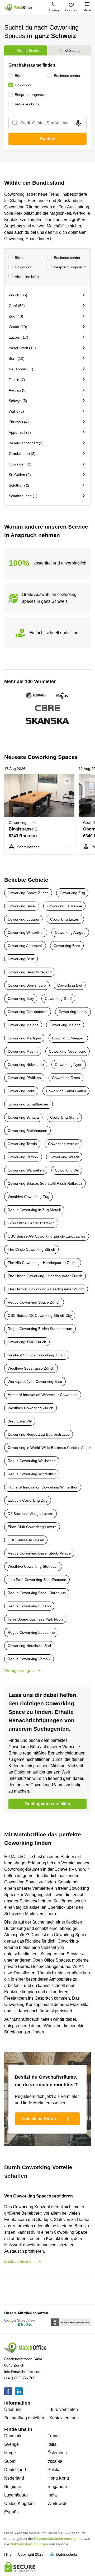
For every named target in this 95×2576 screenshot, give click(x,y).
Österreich (57, 2453)
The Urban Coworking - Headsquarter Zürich (45, 1276)
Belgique (13, 2487)
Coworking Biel (70, 985)
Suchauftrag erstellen (24, 2418)
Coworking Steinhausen (27, 1131)
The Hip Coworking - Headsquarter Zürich (43, 1263)
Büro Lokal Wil (20, 1421)
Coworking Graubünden (28, 1012)
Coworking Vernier (63, 1144)
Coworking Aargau (70, 932)
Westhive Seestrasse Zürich (31, 1368)
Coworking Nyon (69, 1065)
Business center (67, 258)
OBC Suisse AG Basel (26, 1540)
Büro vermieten (64, 2409)
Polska (54, 2470)
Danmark (13, 2436)
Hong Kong (58, 2478)
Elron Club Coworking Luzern (32, 1527)
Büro (19, 258)
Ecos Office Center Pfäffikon (31, 1223)
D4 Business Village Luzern (30, 1514)
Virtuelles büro (27, 277)
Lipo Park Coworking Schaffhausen (37, 1580)
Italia (52, 2444)
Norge (10, 2453)
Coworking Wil (67, 1170)
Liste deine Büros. (39, 2119)
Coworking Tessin (22, 1144)
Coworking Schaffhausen (28, 1104)
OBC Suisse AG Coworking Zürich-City (40, 1315)
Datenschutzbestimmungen (57, 2538)
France (54, 2436)
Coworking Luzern (65, 919)
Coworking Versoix (23, 1157)
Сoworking (24, 267)
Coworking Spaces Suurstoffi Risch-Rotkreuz (45, 1183)
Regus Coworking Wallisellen (32, 1461)
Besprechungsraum (70, 267)
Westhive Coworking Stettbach (33, 1566)
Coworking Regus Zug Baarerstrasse (39, 1434)
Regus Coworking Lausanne (31, 1632)
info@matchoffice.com (23, 2372)
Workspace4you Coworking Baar (35, 1382)
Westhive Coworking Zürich (30, 1408)
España (11, 2512)
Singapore (57, 2487)
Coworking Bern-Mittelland (30, 972)
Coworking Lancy (73, 1012)
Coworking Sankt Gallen (66, 1091)
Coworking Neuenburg (68, 1051)
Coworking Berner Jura (27, 985)
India (52, 2495)
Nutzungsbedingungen (29, 2544)
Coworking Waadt (64, 1157)
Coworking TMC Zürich (27, 1342)
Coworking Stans (64, 1117)
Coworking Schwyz (23, 1117)
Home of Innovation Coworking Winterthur (43, 1487)
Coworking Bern (21, 959)
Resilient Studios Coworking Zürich (37, 1355)
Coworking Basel (22, 906)
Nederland (14, 2478)
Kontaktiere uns (64, 2418)
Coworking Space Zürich (28, 893)
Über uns (13, 2409)
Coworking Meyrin (23, 1051)
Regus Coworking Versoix (29, 1659)
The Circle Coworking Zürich (31, 1249)
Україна (55, 2461)
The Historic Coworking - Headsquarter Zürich (46, 1289)
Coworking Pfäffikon (24, 1078)
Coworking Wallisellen (26, 1170)
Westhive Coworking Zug (28, 1197)
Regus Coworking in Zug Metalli (34, 1210)
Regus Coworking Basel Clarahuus (37, 1593)
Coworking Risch (66, 1078)
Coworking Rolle (21, 1091)
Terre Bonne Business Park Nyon (35, 1619)
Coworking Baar (67, 946)
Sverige (11, 2444)
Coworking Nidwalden (26, 1065)
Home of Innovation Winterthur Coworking (43, 1395)
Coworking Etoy (21, 998)
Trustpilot (12, 2289)
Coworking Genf (58, 998)
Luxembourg (16, 2495)
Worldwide (58, 2503)
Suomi (10, 2461)
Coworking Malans (23, 1025)
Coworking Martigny (24, 1038)
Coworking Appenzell (25, 946)
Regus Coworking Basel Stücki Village (39, 1553)
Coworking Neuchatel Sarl (29, 1646)
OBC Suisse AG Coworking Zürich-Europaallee (47, 1236)
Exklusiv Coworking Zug (28, 1500)
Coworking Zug (72, 893)
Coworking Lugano (23, 919)
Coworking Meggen (68, 1038)
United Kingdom (19, 2503)
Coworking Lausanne (64, 906)
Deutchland (15, 2470)
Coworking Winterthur (26, 932)
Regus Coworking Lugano (29, 1606)
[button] (69, 781)
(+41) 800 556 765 (20, 2378)
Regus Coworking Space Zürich (34, 1302)
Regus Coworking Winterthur (32, 1474)
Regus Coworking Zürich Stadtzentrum (40, 1329)
